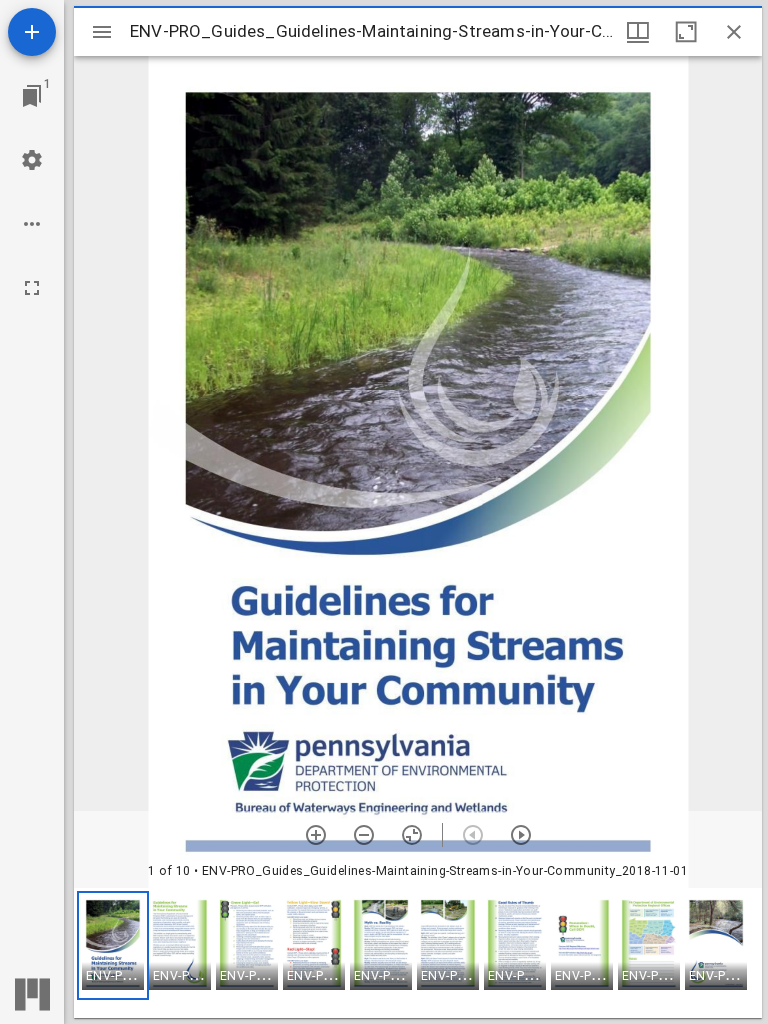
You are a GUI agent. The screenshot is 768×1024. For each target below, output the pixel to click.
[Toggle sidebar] (102, 32)
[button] (113, 945)
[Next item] (521, 835)
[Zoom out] (364, 835)
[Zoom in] (316, 835)
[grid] (418, 953)
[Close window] (734, 32)
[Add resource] (32, 32)
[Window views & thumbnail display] (638, 32)
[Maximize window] (686, 32)
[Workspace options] (32, 224)
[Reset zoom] (412, 835)
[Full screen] (32, 288)
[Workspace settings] (32, 160)
